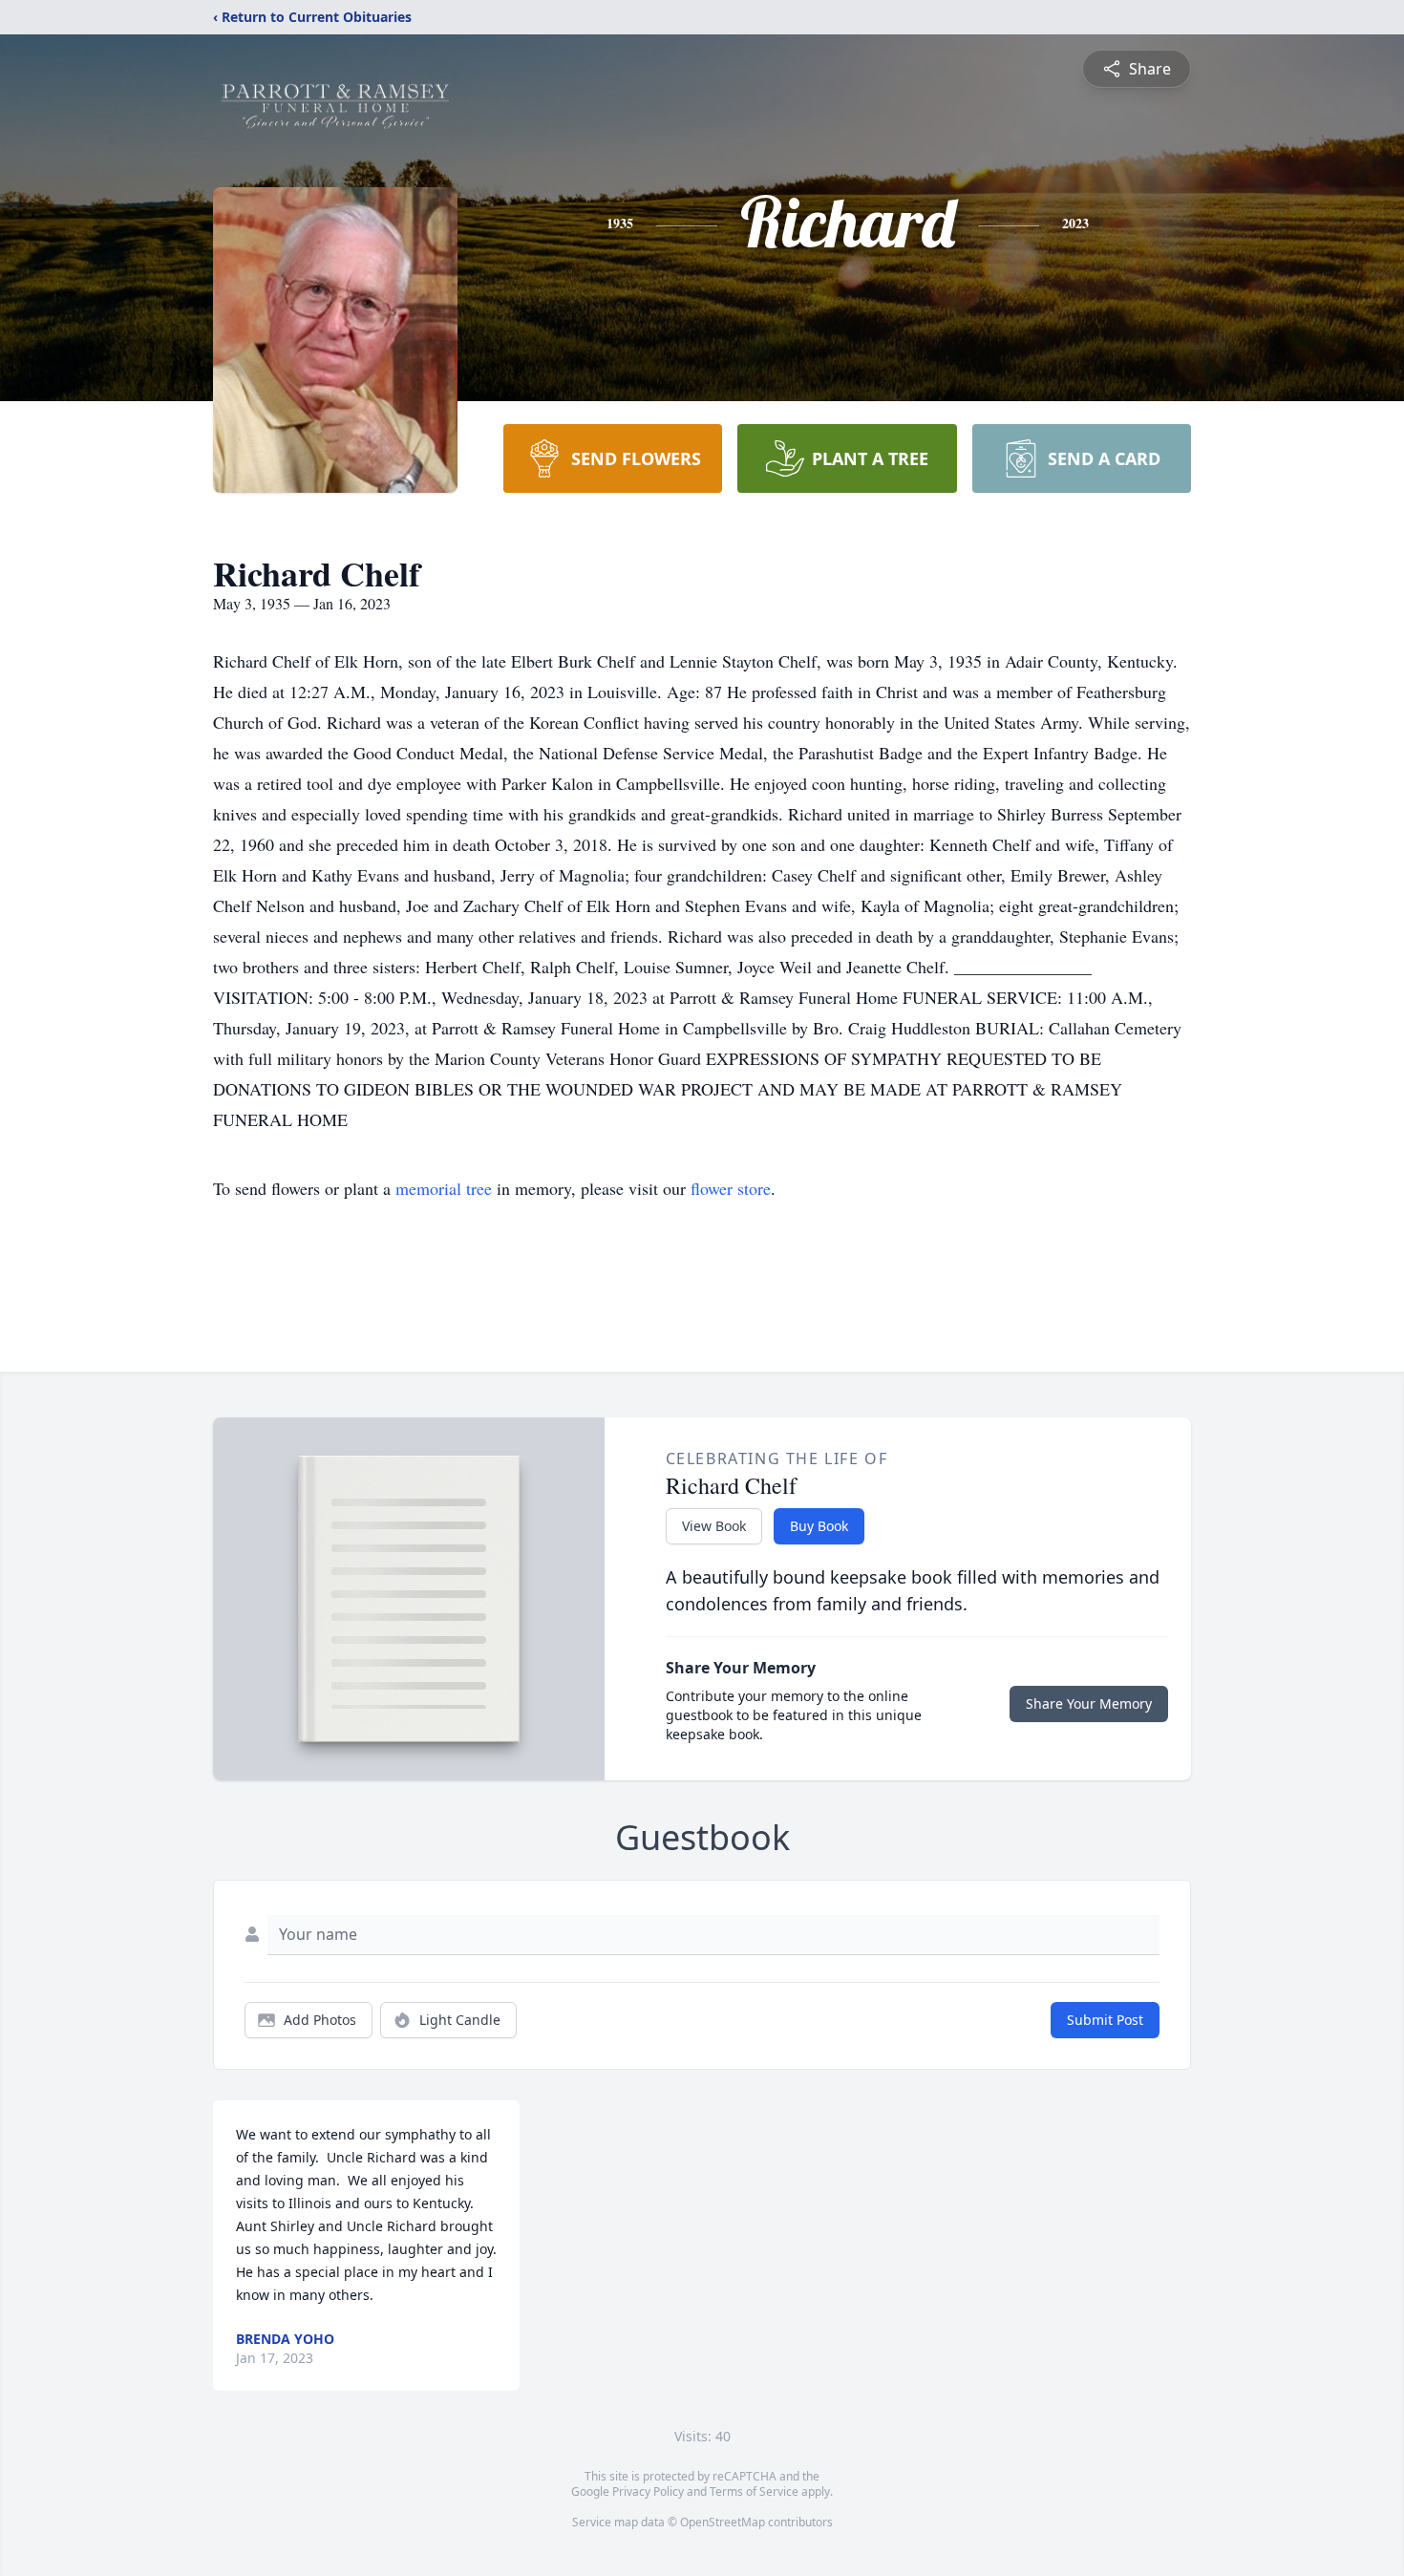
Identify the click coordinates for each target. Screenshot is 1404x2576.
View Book (714, 1526)
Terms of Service (754, 2491)
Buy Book (819, 1526)
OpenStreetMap (723, 2522)
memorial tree (444, 1188)
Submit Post (1105, 2020)
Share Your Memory (1089, 1703)
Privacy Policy (648, 2491)
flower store (731, 1188)
